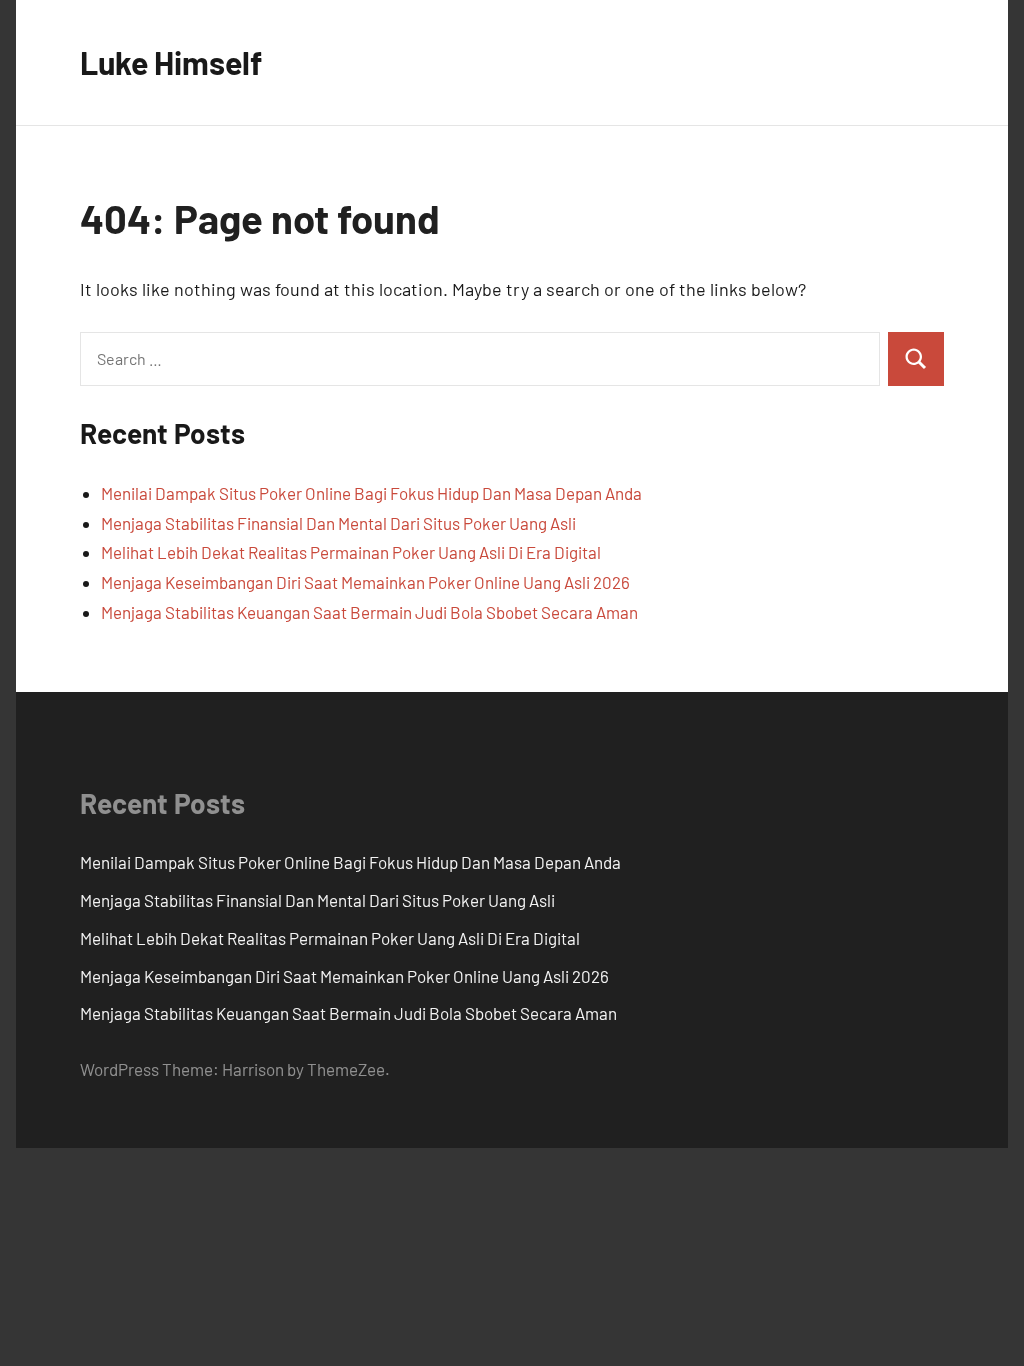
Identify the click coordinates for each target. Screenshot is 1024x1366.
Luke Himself (171, 62)
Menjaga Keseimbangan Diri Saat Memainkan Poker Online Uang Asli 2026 (365, 582)
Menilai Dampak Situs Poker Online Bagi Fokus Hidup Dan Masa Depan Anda (371, 493)
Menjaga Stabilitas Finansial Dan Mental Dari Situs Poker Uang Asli (338, 523)
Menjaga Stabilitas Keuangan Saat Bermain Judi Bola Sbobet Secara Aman (369, 612)
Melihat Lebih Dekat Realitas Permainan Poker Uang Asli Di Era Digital (351, 552)
